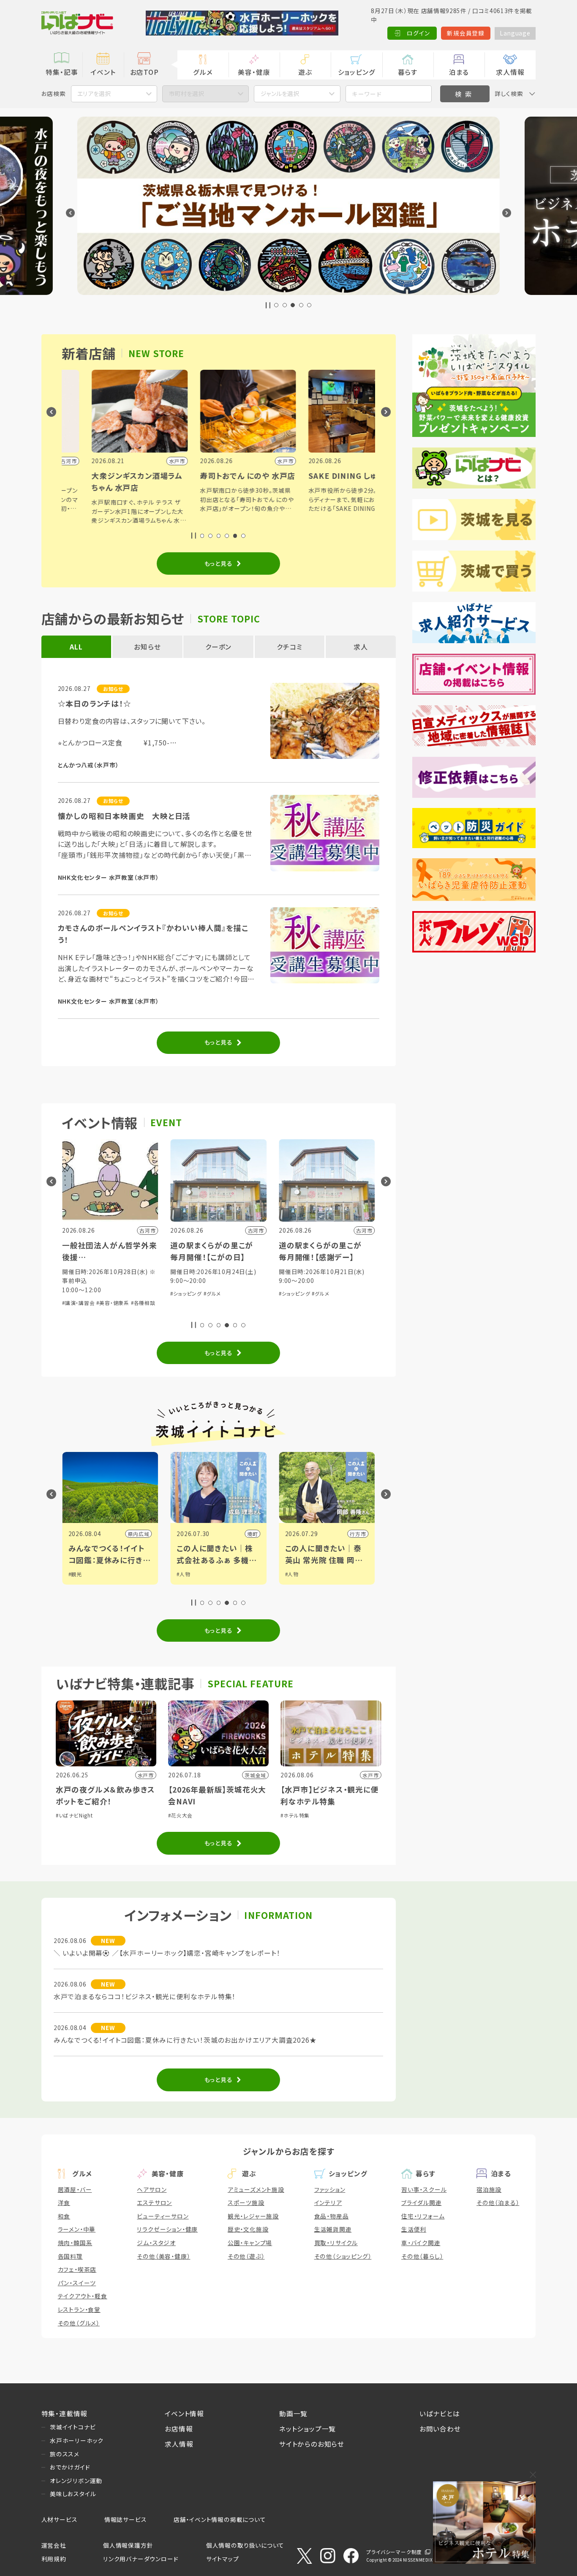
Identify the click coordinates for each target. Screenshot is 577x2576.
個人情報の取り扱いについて (245, 2545)
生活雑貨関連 (333, 2229)
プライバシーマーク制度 (394, 2552)
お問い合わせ (440, 2429)
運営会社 (54, 2545)
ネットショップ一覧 (308, 2429)
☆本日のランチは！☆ (95, 703)
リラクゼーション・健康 (167, 2229)
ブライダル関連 (422, 2202)
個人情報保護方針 (128, 2545)
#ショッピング (78, 1293)
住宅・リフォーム (423, 2216)
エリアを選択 (94, 93)
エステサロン (154, 2202)
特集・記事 (62, 72)
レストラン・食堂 (79, 2309)
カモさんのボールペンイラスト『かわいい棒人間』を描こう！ (153, 934)
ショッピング (357, 72)
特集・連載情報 (65, 2413)
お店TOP (144, 72)
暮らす (408, 72)
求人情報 (510, 72)
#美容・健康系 (324, 1293)
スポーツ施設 (246, 2202)
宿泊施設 (489, 2189)
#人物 (75, 1574)
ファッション (330, 2189)
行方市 (250, 1534)
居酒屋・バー (75, 2189)
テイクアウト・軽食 (83, 2296)
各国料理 (70, 2256)
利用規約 (54, 2559)
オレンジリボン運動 (76, 2480)
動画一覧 (293, 2413)
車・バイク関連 (421, 2243)
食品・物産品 (332, 2216)
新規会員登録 (466, 33)
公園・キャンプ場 (250, 2243)
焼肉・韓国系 (75, 2243)
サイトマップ (223, 2559)
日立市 (358, 1534)
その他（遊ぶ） (246, 2256)
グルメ (203, 72)
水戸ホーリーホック (77, 2440)
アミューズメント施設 (256, 2189)
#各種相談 (354, 1293)
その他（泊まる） (498, 2202)
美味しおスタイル (73, 2494)
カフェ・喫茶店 (77, 2269)
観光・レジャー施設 (253, 2216)
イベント (103, 72)
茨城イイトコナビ (73, 2427)
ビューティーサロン (163, 2216)
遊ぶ (305, 72)
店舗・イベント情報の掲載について (220, 2519)
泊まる (459, 72)
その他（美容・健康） (163, 2256)
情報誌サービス (126, 2519)
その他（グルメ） (79, 2323)
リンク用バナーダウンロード (141, 2559)
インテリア (328, 2202)
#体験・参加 (293, 1293)
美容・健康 (254, 72)
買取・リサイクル (336, 2243)
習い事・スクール (424, 2189)
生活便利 (414, 2229)
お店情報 (179, 2429)
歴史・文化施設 (248, 2229)
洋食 (64, 2202)
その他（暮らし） (422, 2256)
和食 (64, 2216)
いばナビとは (440, 2413)
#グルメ (104, 1293)
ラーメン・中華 (77, 2229)
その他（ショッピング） (343, 2256)
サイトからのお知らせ (312, 2444)
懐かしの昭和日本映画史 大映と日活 (124, 816)
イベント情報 (184, 2413)
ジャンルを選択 (280, 93)
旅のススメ (65, 2454)
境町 (144, 1534)
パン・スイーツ (77, 2283)
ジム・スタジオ (156, 2243)
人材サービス (60, 2519)
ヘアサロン (152, 2189)
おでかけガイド (70, 2467)
